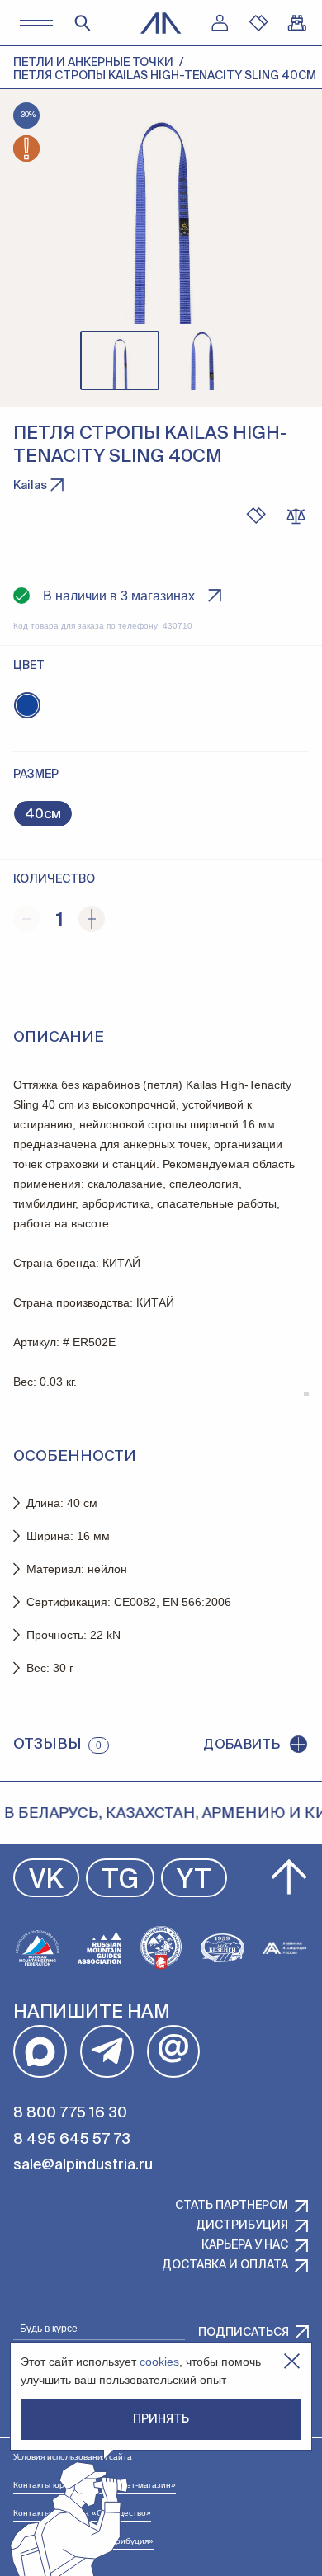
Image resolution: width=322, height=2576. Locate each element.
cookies (159, 2362)
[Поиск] (83, 23)
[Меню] (36, 23)
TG (120, 1881)
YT (194, 1881)
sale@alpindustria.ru (83, 2165)
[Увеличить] (92, 919)
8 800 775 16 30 (70, 2113)
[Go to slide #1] (120, 360)
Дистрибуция (242, 2225)
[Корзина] (297, 23)
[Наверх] (289, 1877)
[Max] (40, 2052)
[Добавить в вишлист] (256, 516)
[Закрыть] (292, 2361)
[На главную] (161, 23)
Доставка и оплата (225, 2265)
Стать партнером (232, 2206)
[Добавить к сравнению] (296, 516)
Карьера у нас (245, 2245)
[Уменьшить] (26, 919)
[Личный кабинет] (220, 23)
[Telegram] (107, 2052)
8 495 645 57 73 (72, 2140)
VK (46, 1881)
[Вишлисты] (258, 23)
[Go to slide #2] (202, 360)
